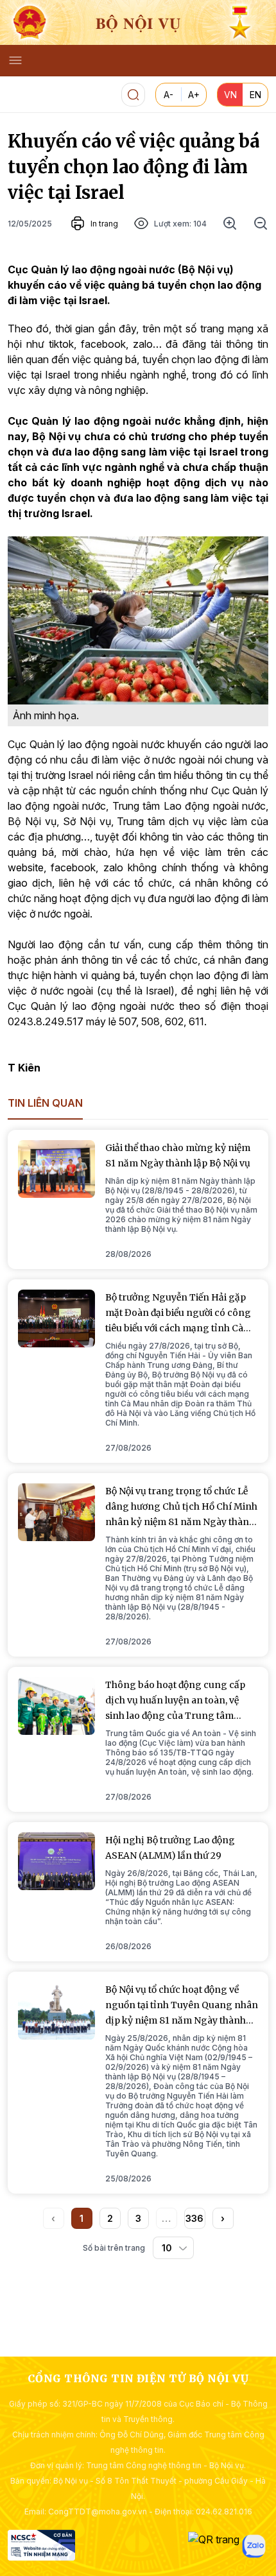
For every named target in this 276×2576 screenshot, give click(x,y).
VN (230, 95)
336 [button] (194, 2218)
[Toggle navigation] (15, 60)
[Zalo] (254, 2546)
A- (168, 95)
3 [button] (138, 2218)
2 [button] (110, 2218)
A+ (194, 95)
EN (255, 95)
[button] (223, 2218)
